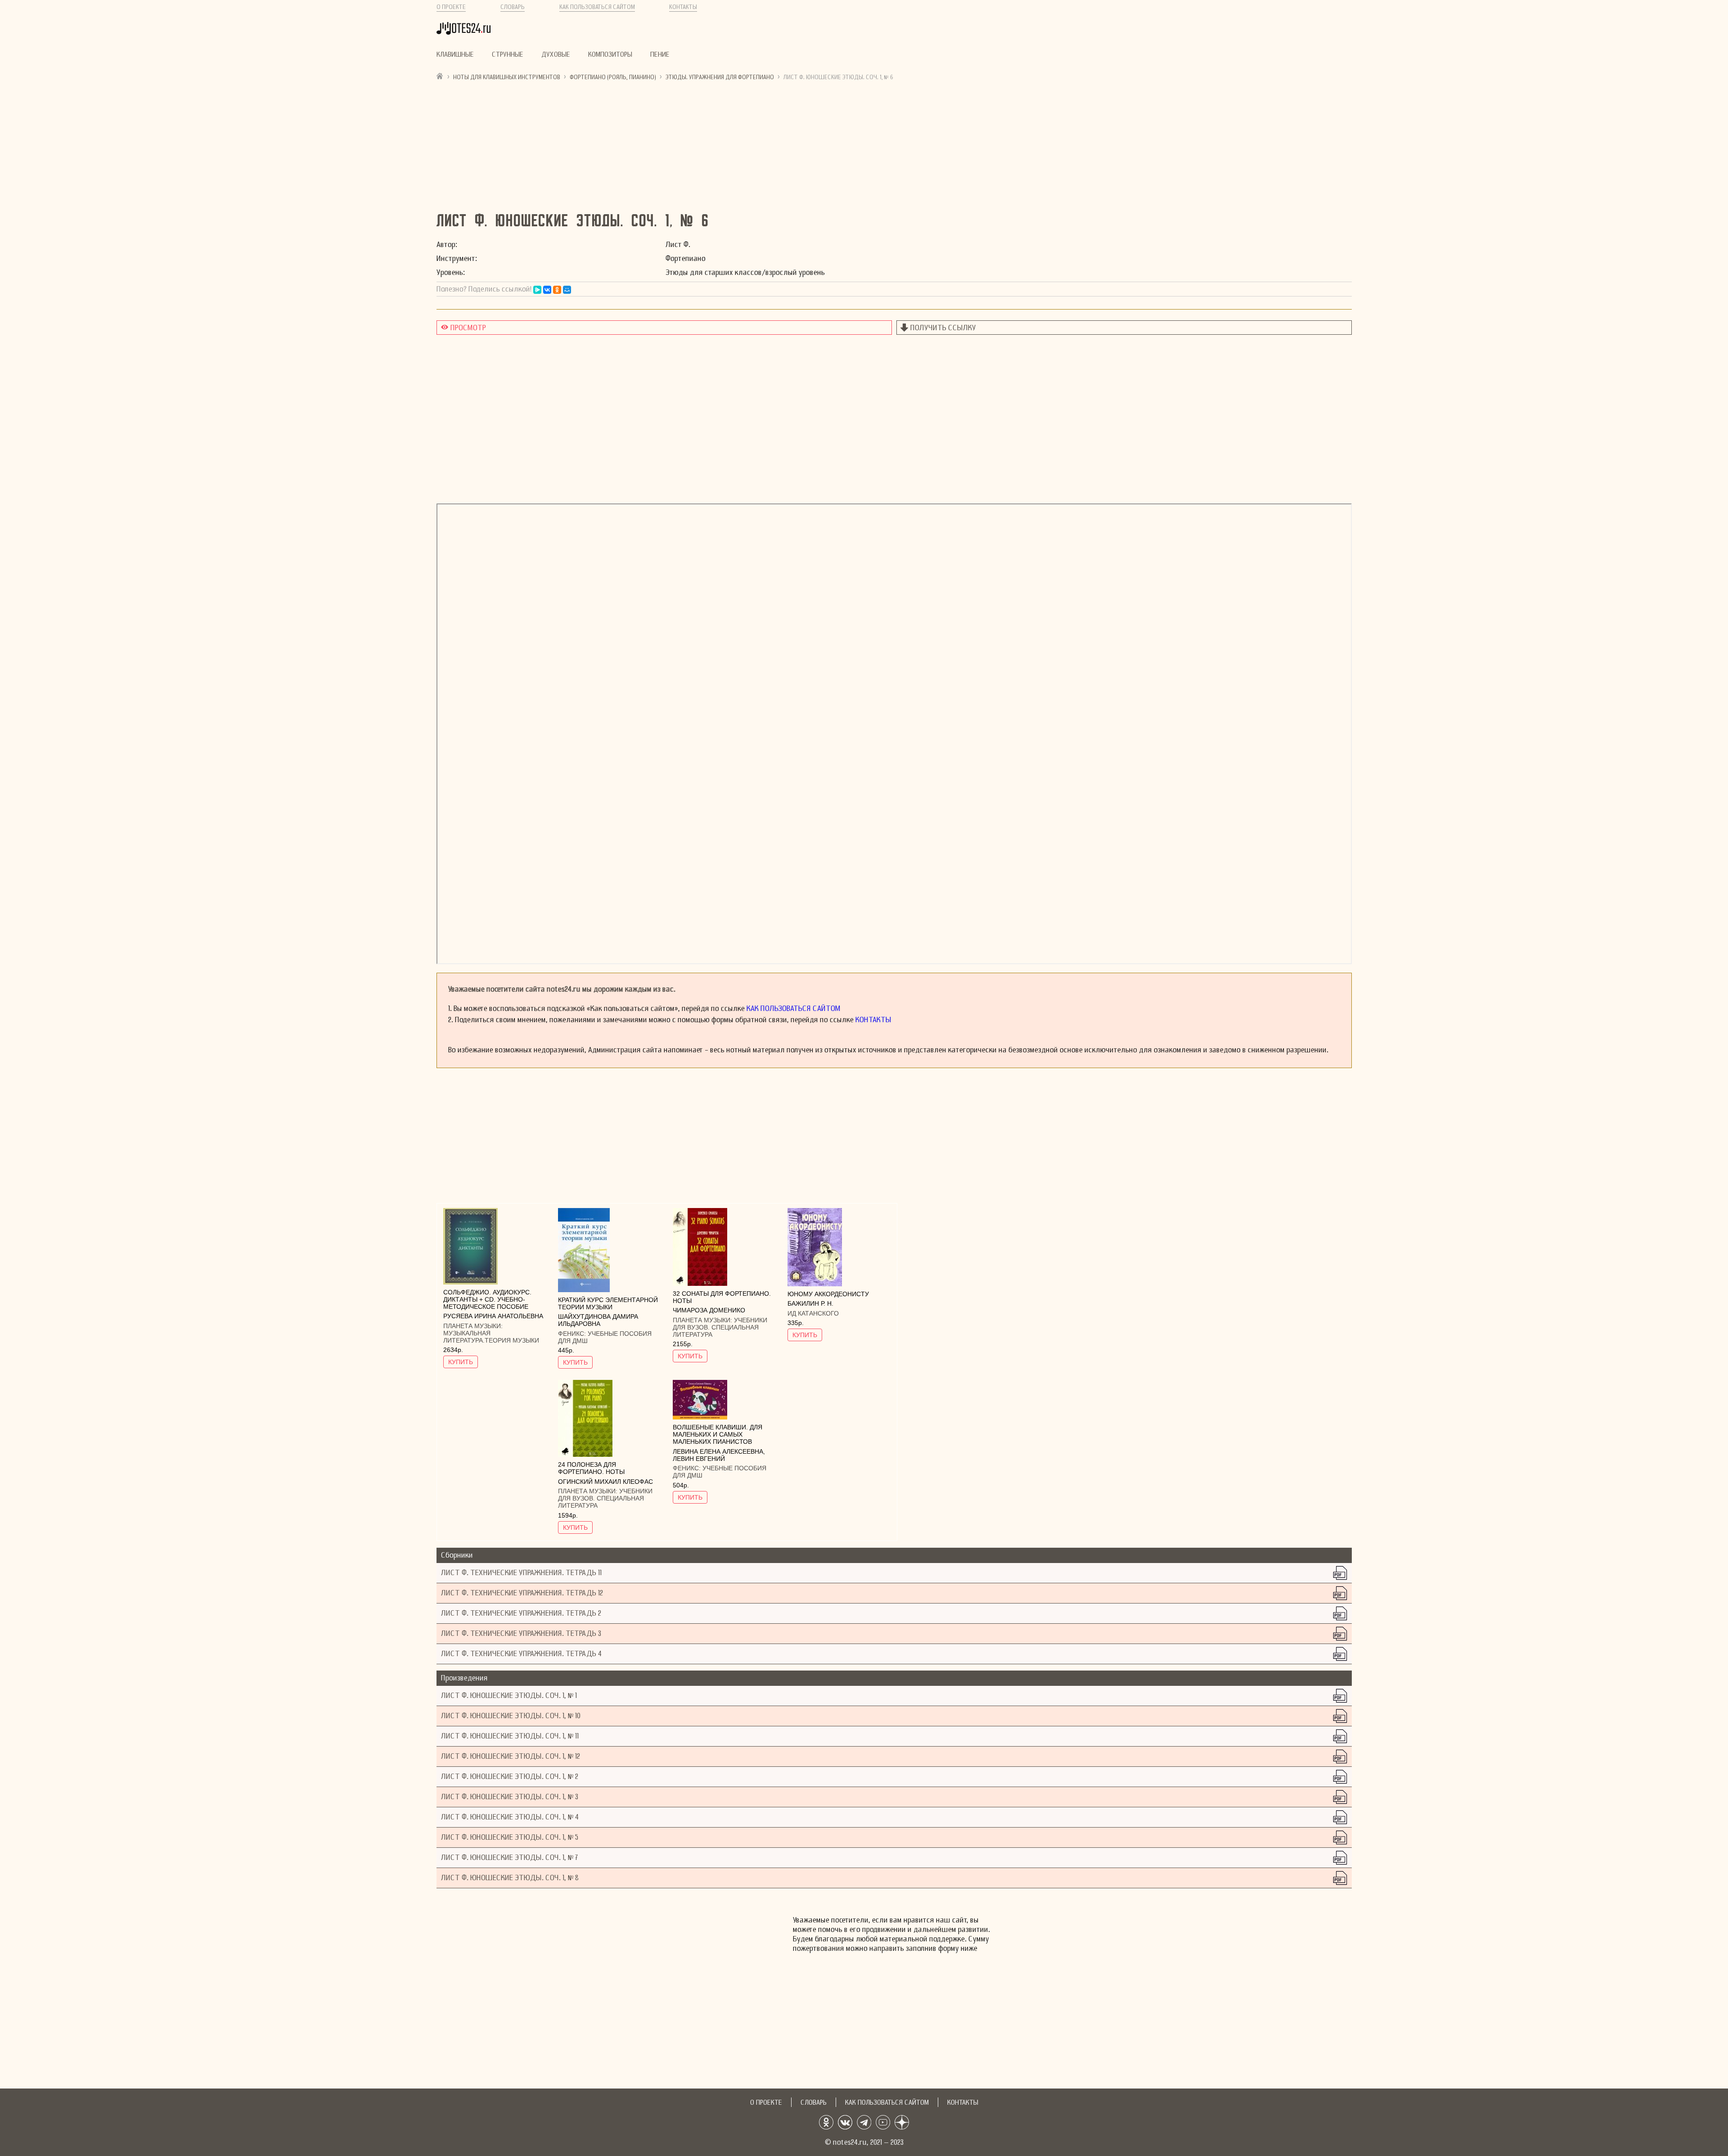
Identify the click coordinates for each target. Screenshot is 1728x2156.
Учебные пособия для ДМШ (605, 1337)
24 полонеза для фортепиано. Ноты (591, 1468)
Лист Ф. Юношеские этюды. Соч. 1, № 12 (511, 1756)
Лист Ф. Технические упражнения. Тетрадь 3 (521, 1633)
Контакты (683, 7)
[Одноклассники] (557, 290)
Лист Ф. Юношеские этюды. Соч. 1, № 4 (510, 1817)
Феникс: (573, 1334)
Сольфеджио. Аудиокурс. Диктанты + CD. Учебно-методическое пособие (487, 1299)
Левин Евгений (699, 1459)
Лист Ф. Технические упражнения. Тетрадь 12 (522, 1593)
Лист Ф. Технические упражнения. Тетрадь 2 (521, 1613)
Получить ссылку (943, 328)
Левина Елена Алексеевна (718, 1451)
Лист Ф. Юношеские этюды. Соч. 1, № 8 (510, 1878)
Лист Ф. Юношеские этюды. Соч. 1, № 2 (510, 1776)
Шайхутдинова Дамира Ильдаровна (598, 1320)
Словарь (513, 7)
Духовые (556, 54)
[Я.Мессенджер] (537, 290)
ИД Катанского (813, 1313)
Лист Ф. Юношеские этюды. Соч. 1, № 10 (511, 1716)
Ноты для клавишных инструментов (507, 77)
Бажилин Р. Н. (810, 1303)
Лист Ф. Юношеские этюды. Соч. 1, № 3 (510, 1797)
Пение (660, 54)
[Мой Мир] (567, 290)
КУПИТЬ (461, 1362)
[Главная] (440, 76)
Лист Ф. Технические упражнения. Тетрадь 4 (521, 1654)
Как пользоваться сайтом (597, 7)
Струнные (508, 54)
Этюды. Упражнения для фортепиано (720, 77)
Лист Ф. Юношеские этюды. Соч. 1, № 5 (510, 1837)
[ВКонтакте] (547, 290)
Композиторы (610, 54)
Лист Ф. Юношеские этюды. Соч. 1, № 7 (510, 1857)
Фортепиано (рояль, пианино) (613, 77)
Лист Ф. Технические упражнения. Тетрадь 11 (521, 1573)
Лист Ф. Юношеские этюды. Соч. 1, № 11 (510, 1736)
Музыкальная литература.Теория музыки (491, 1337)
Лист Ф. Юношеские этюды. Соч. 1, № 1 (509, 1696)
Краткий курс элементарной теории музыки (608, 1303)
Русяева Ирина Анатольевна (493, 1316)
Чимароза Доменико (709, 1310)
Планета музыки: (473, 1326)
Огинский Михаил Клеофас (605, 1482)
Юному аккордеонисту (828, 1294)
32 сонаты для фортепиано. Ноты (722, 1297)
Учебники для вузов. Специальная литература (720, 1327)
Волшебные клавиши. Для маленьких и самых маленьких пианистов (718, 1434)
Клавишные (455, 54)
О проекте (451, 7)
